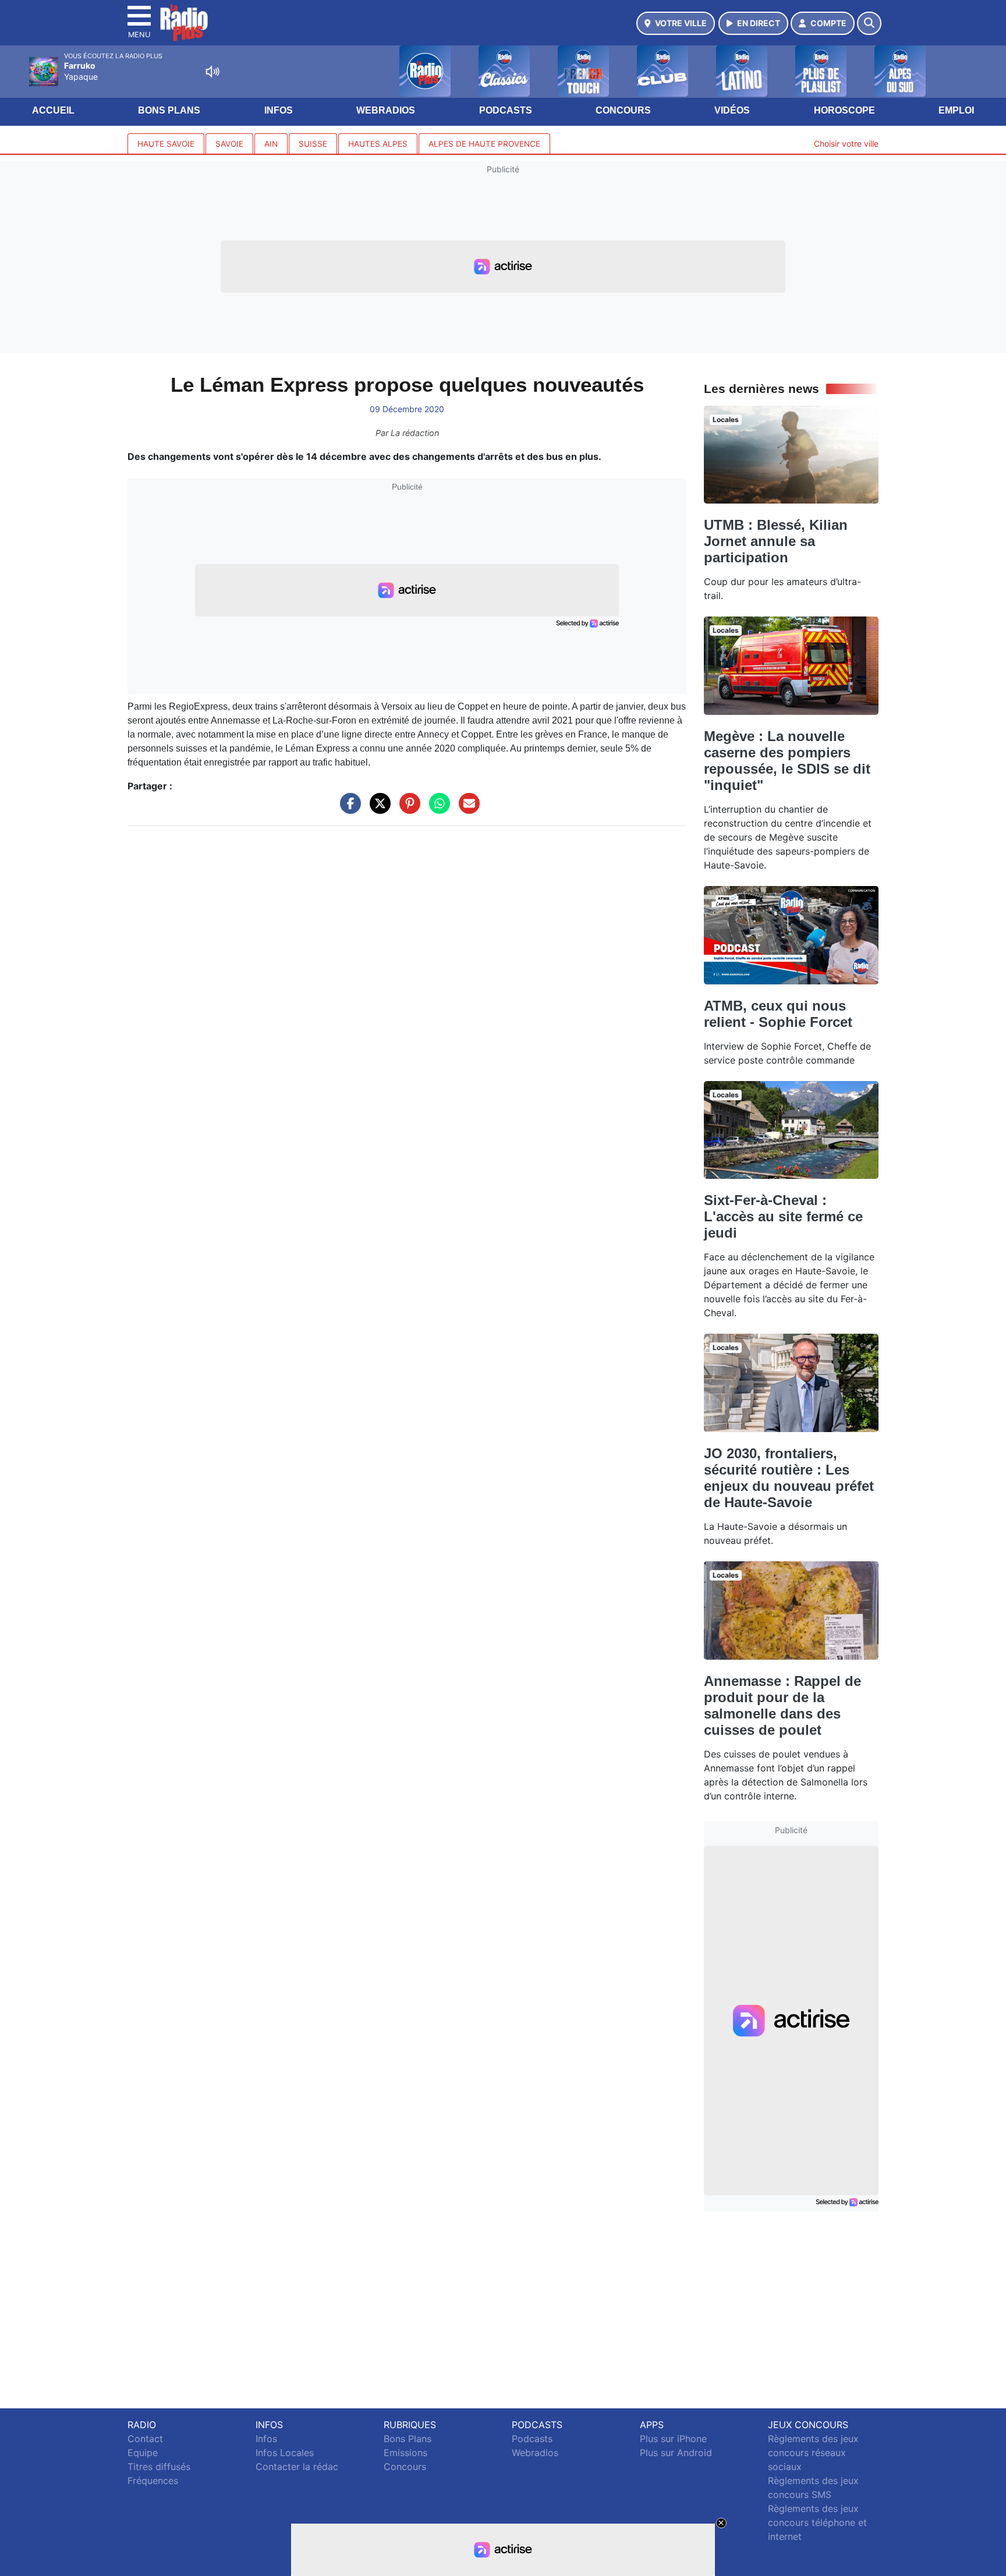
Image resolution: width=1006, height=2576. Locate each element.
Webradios (386, 110)
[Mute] (212, 72)
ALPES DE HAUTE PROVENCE (484, 144)
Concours (623, 110)
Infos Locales (285, 2453)
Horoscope (844, 110)
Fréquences (153, 2481)
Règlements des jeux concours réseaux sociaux (813, 2453)
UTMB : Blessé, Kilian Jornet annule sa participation (776, 541)
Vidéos (732, 110)
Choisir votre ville (846, 143)
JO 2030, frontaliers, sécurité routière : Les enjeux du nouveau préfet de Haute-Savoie (789, 1478)
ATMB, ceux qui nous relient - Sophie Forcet (778, 1014)
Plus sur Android (676, 2453)
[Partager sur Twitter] (377, 809)
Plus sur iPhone (673, 2439)
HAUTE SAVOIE (166, 144)
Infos (279, 110)
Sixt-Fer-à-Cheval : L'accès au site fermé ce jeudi (783, 1216)
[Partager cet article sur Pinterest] (407, 809)
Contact (145, 2439)
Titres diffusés (159, 2467)
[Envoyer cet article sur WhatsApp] (437, 809)
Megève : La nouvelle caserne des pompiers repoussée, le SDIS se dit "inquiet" (787, 761)
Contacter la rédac (297, 2467)
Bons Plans (169, 110)
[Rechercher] (869, 23)
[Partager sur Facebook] (348, 809)
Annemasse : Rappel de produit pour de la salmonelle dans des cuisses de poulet (782, 1705)
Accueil (53, 110)
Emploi (956, 110)
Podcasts (506, 110)
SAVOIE (229, 144)
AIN (271, 144)
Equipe (143, 2453)
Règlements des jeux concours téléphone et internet (817, 2522)
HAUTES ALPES (378, 144)
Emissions (405, 2453)
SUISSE (313, 144)
